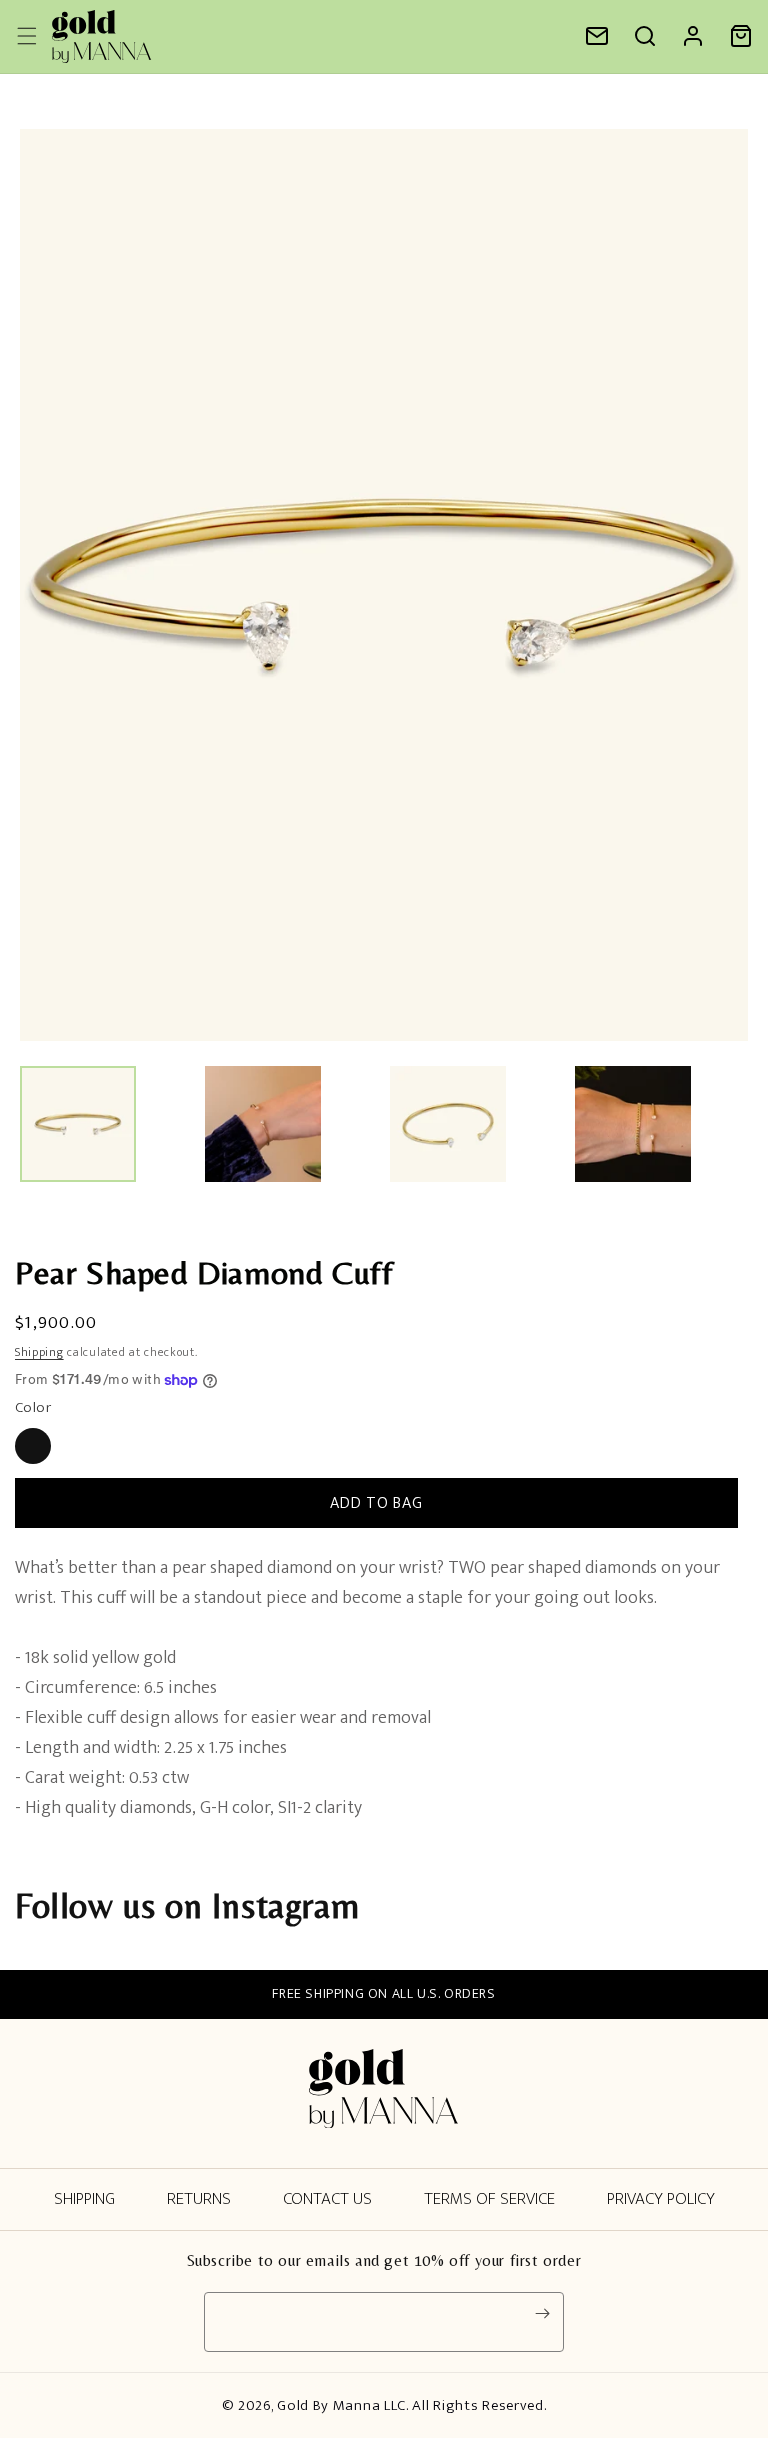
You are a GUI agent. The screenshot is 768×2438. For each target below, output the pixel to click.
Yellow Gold (33, 1446)
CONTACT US (327, 2199)
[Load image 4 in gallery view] (633, 1124)
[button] (645, 36)
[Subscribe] (542, 2314)
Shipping (39, 1352)
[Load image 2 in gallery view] (263, 1124)
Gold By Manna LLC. (344, 2405)
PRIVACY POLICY (661, 2199)
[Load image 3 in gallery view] (448, 1124)
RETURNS (199, 2199)
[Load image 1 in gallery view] (78, 1124)
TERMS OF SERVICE (489, 2199)
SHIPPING (84, 2199)
